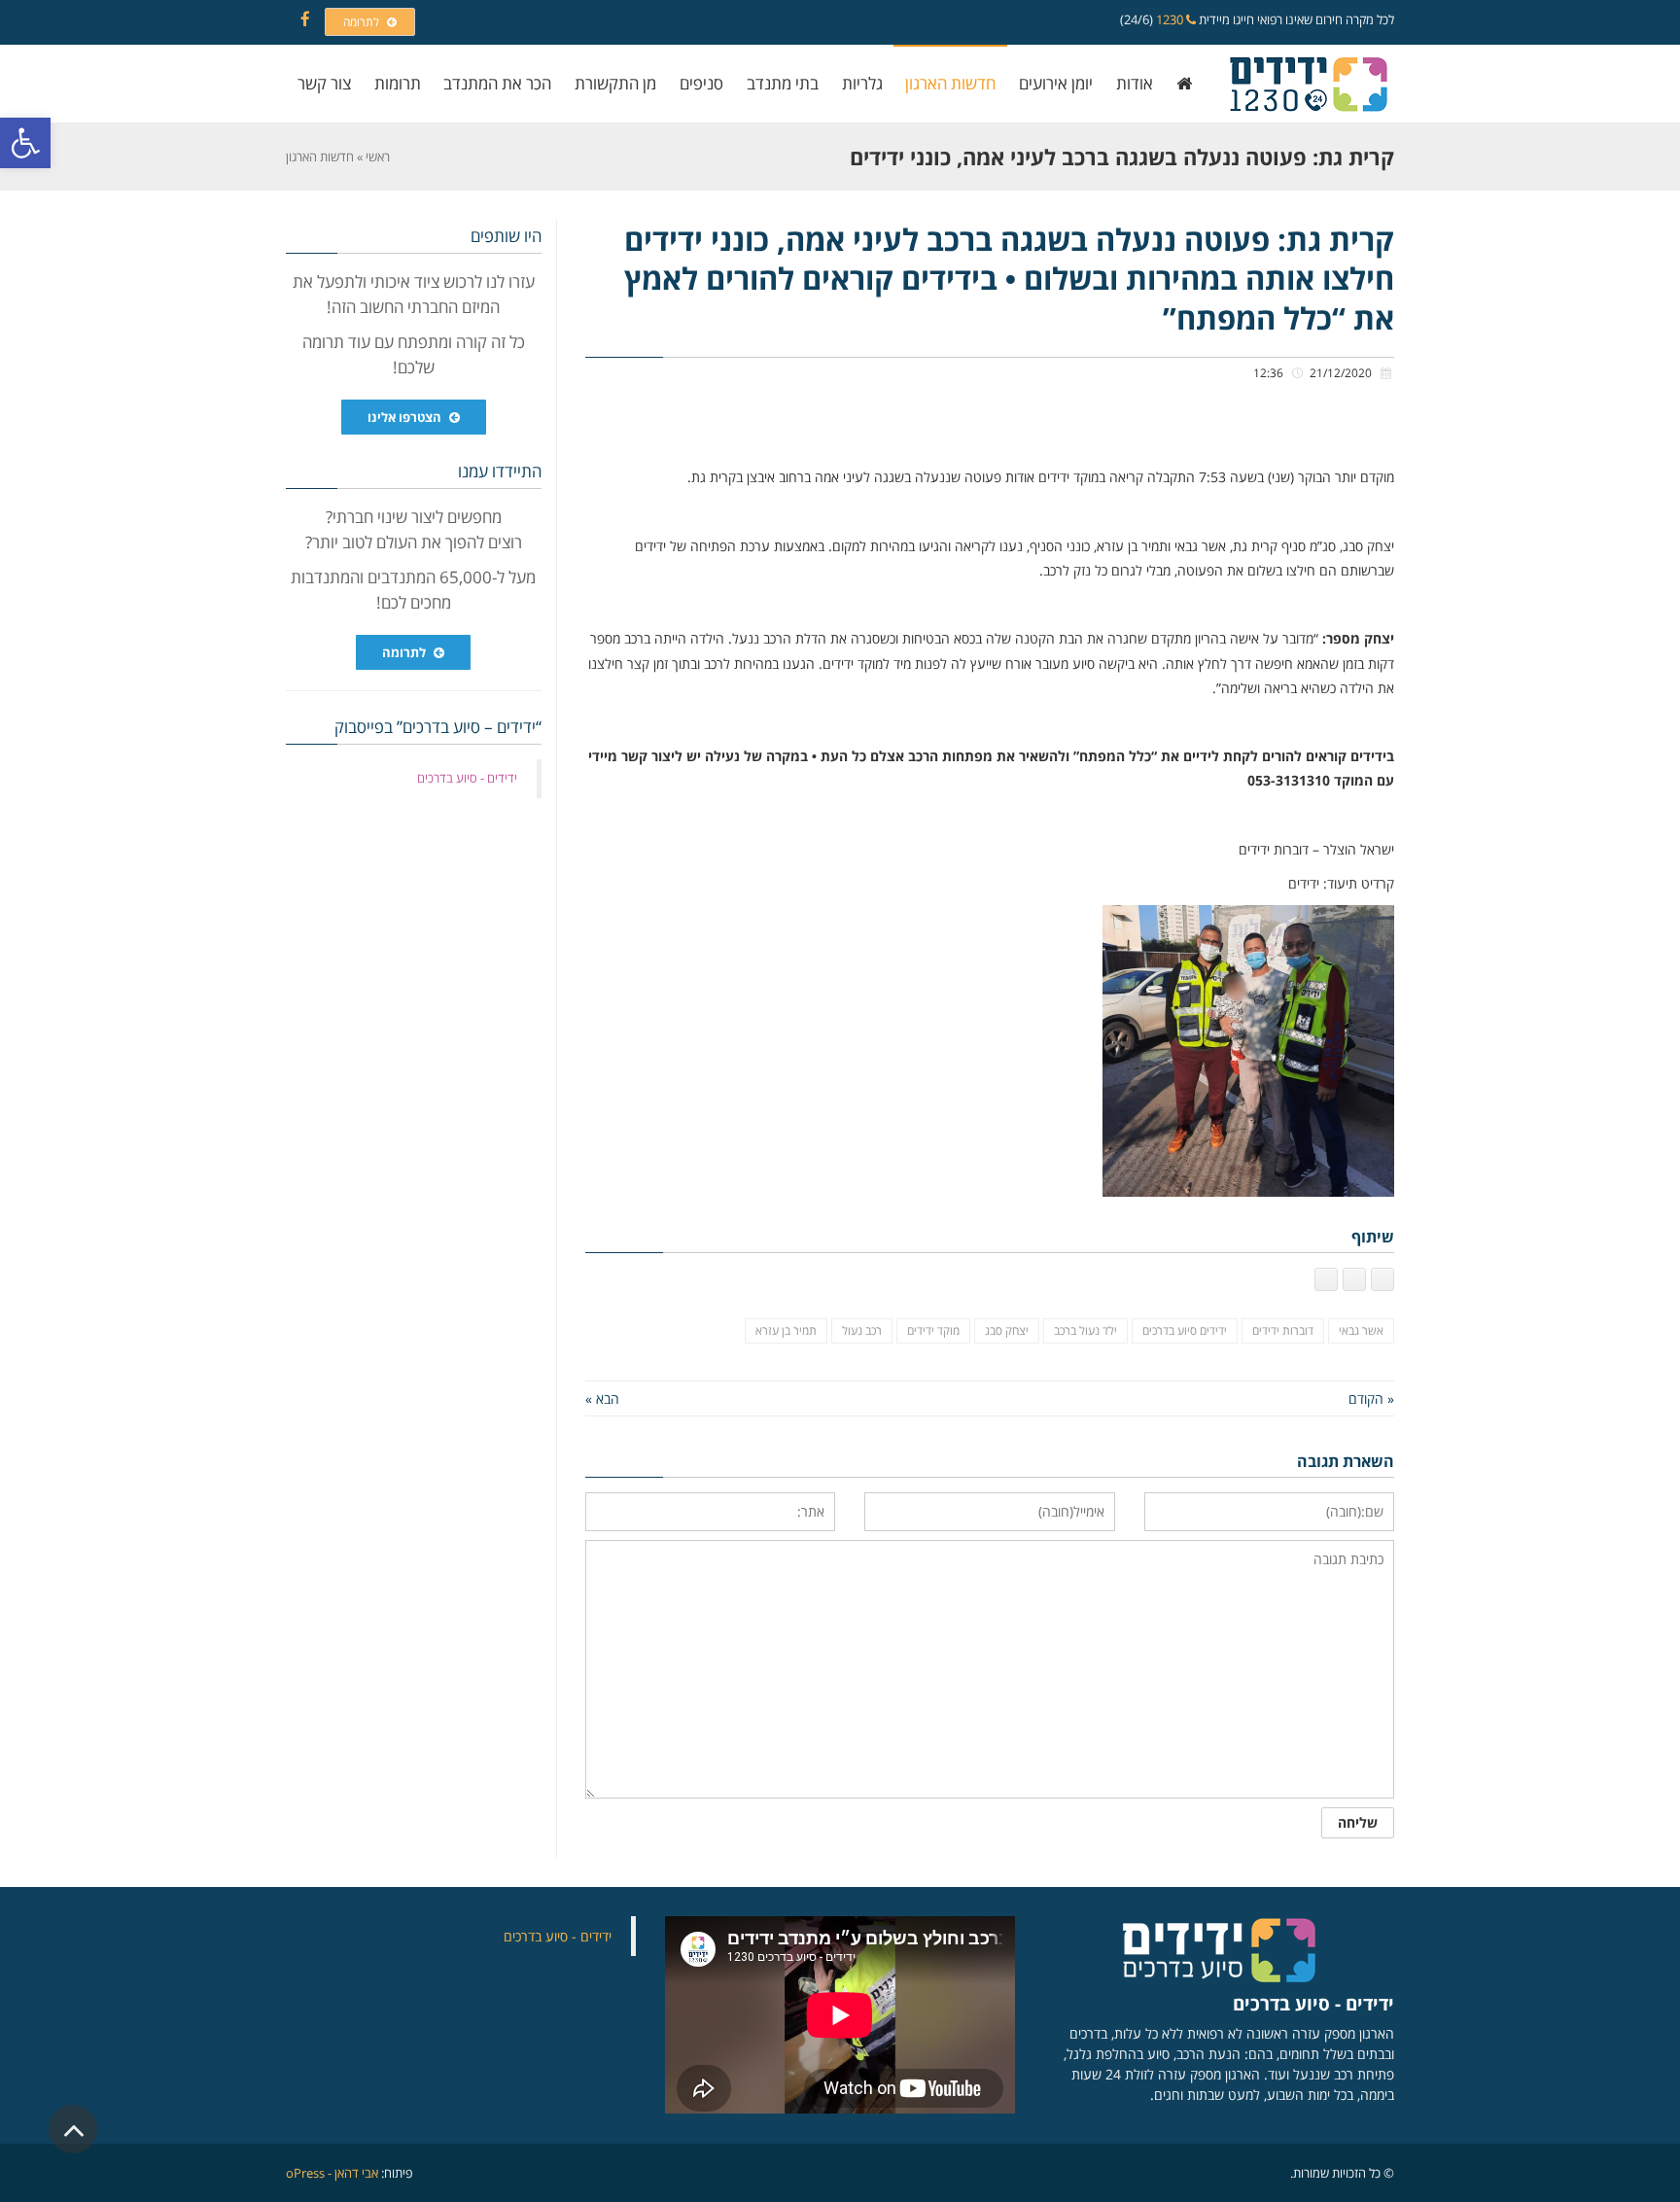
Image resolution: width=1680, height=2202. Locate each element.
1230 (1171, 19)
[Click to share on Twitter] (1354, 1279)
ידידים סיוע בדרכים (1185, 1330)
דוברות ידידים (1283, 1330)
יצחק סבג (1007, 1330)
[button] (25, 143)
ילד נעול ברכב (1085, 1330)
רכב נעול (862, 1330)
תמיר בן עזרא (786, 1330)
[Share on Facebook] (1382, 1279)
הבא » (602, 1398)
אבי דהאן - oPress (332, 2173)
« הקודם (1371, 1398)
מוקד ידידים (933, 1330)
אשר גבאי (1361, 1330)
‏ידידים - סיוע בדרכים (467, 778)
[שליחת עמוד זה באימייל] (1326, 1279)
